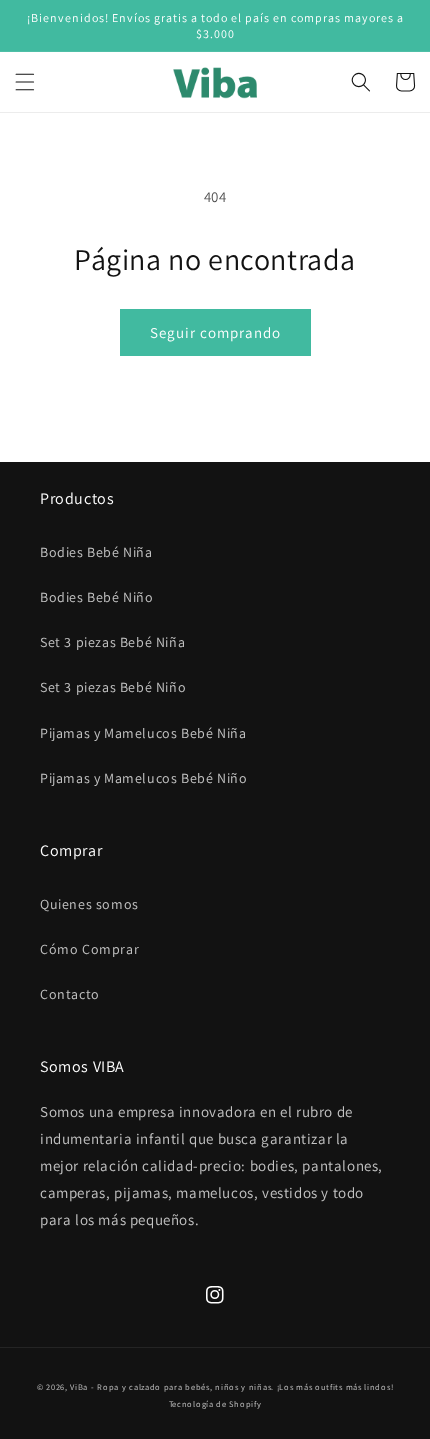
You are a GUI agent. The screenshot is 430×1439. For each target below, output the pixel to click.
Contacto (70, 994)
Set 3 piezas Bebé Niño (113, 687)
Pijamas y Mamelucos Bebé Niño (143, 778)
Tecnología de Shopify (215, 1403)
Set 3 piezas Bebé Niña (112, 642)
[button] (25, 82)
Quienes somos (89, 904)
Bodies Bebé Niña (96, 552)
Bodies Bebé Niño (97, 597)
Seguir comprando (215, 332)
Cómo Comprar (89, 949)
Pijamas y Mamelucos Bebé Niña (143, 733)
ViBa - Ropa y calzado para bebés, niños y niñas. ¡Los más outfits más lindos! (231, 1386)
